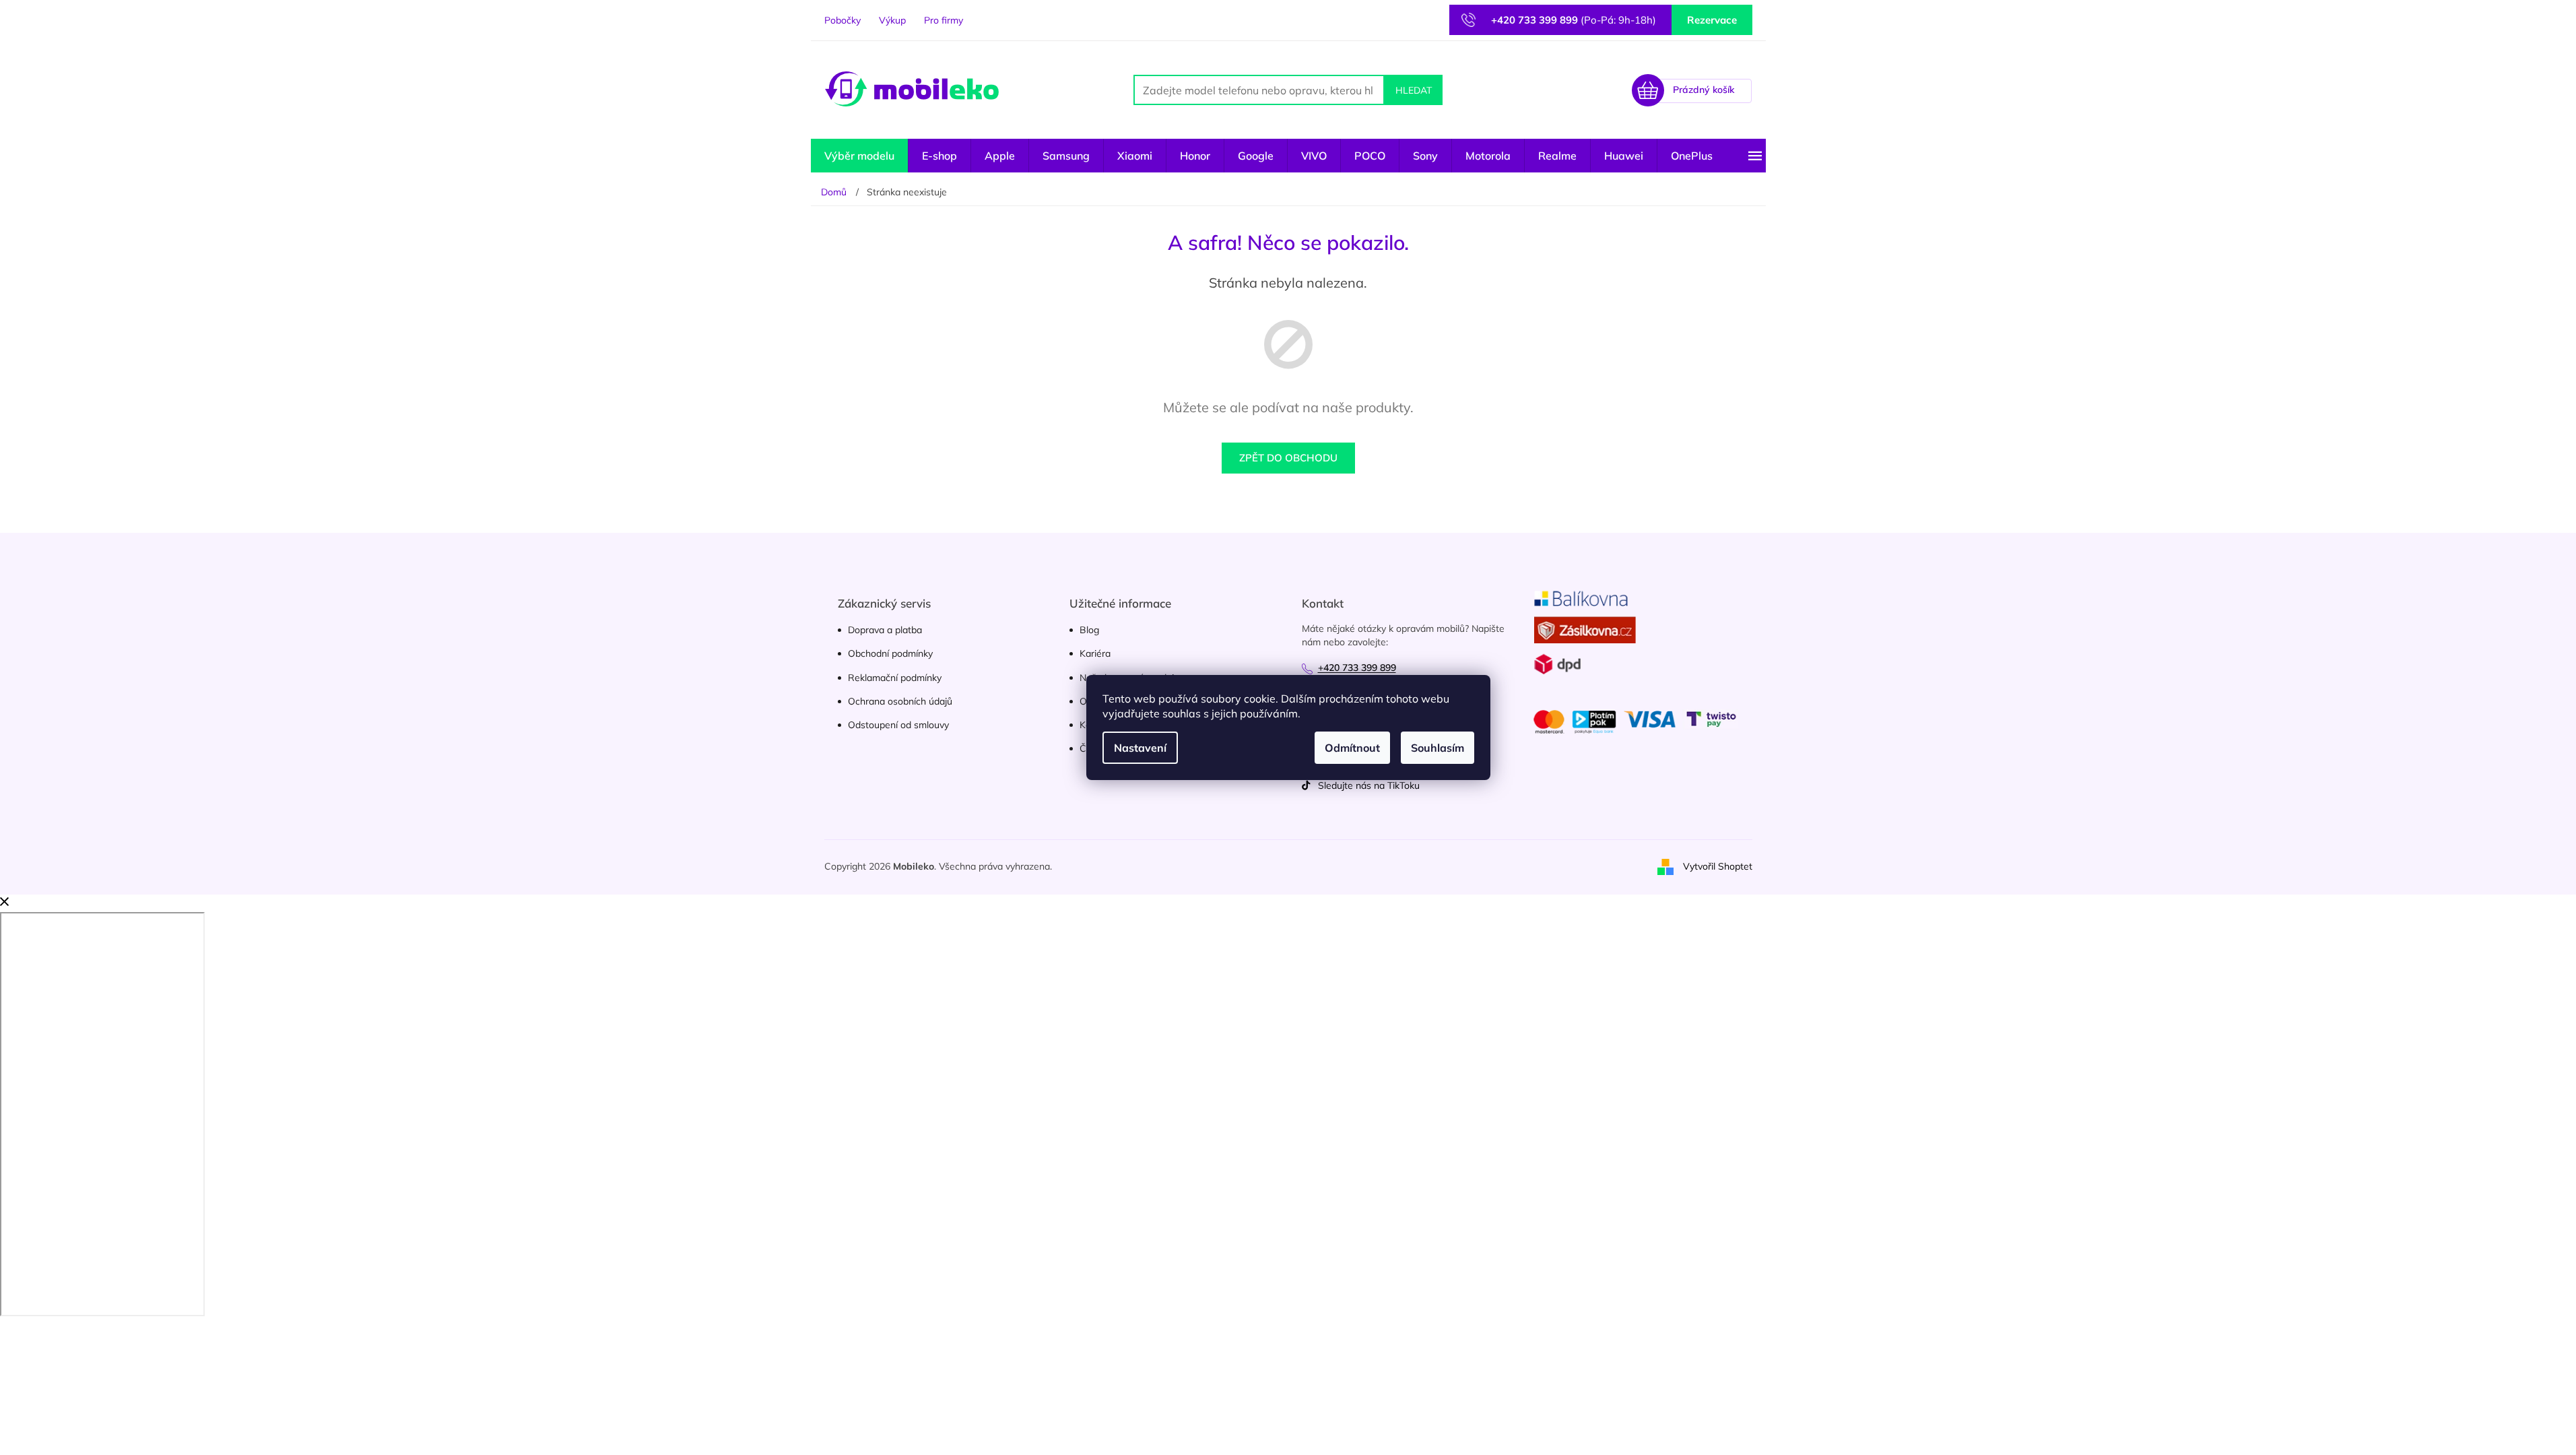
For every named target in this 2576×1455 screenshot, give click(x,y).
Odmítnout (1352, 748)
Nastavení (1140, 748)
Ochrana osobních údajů (900, 701)
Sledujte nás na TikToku (1369, 785)
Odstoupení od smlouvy (898, 725)
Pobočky (843, 20)
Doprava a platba (885, 630)
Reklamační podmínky (895, 678)
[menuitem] (859, 156)
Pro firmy (944, 20)
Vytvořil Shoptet (1718, 866)
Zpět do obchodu (1288, 458)
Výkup (892, 20)
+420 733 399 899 (1357, 668)
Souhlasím (1438, 748)
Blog (1089, 630)
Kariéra (1095, 653)
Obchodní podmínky (890, 653)
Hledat (1414, 90)
